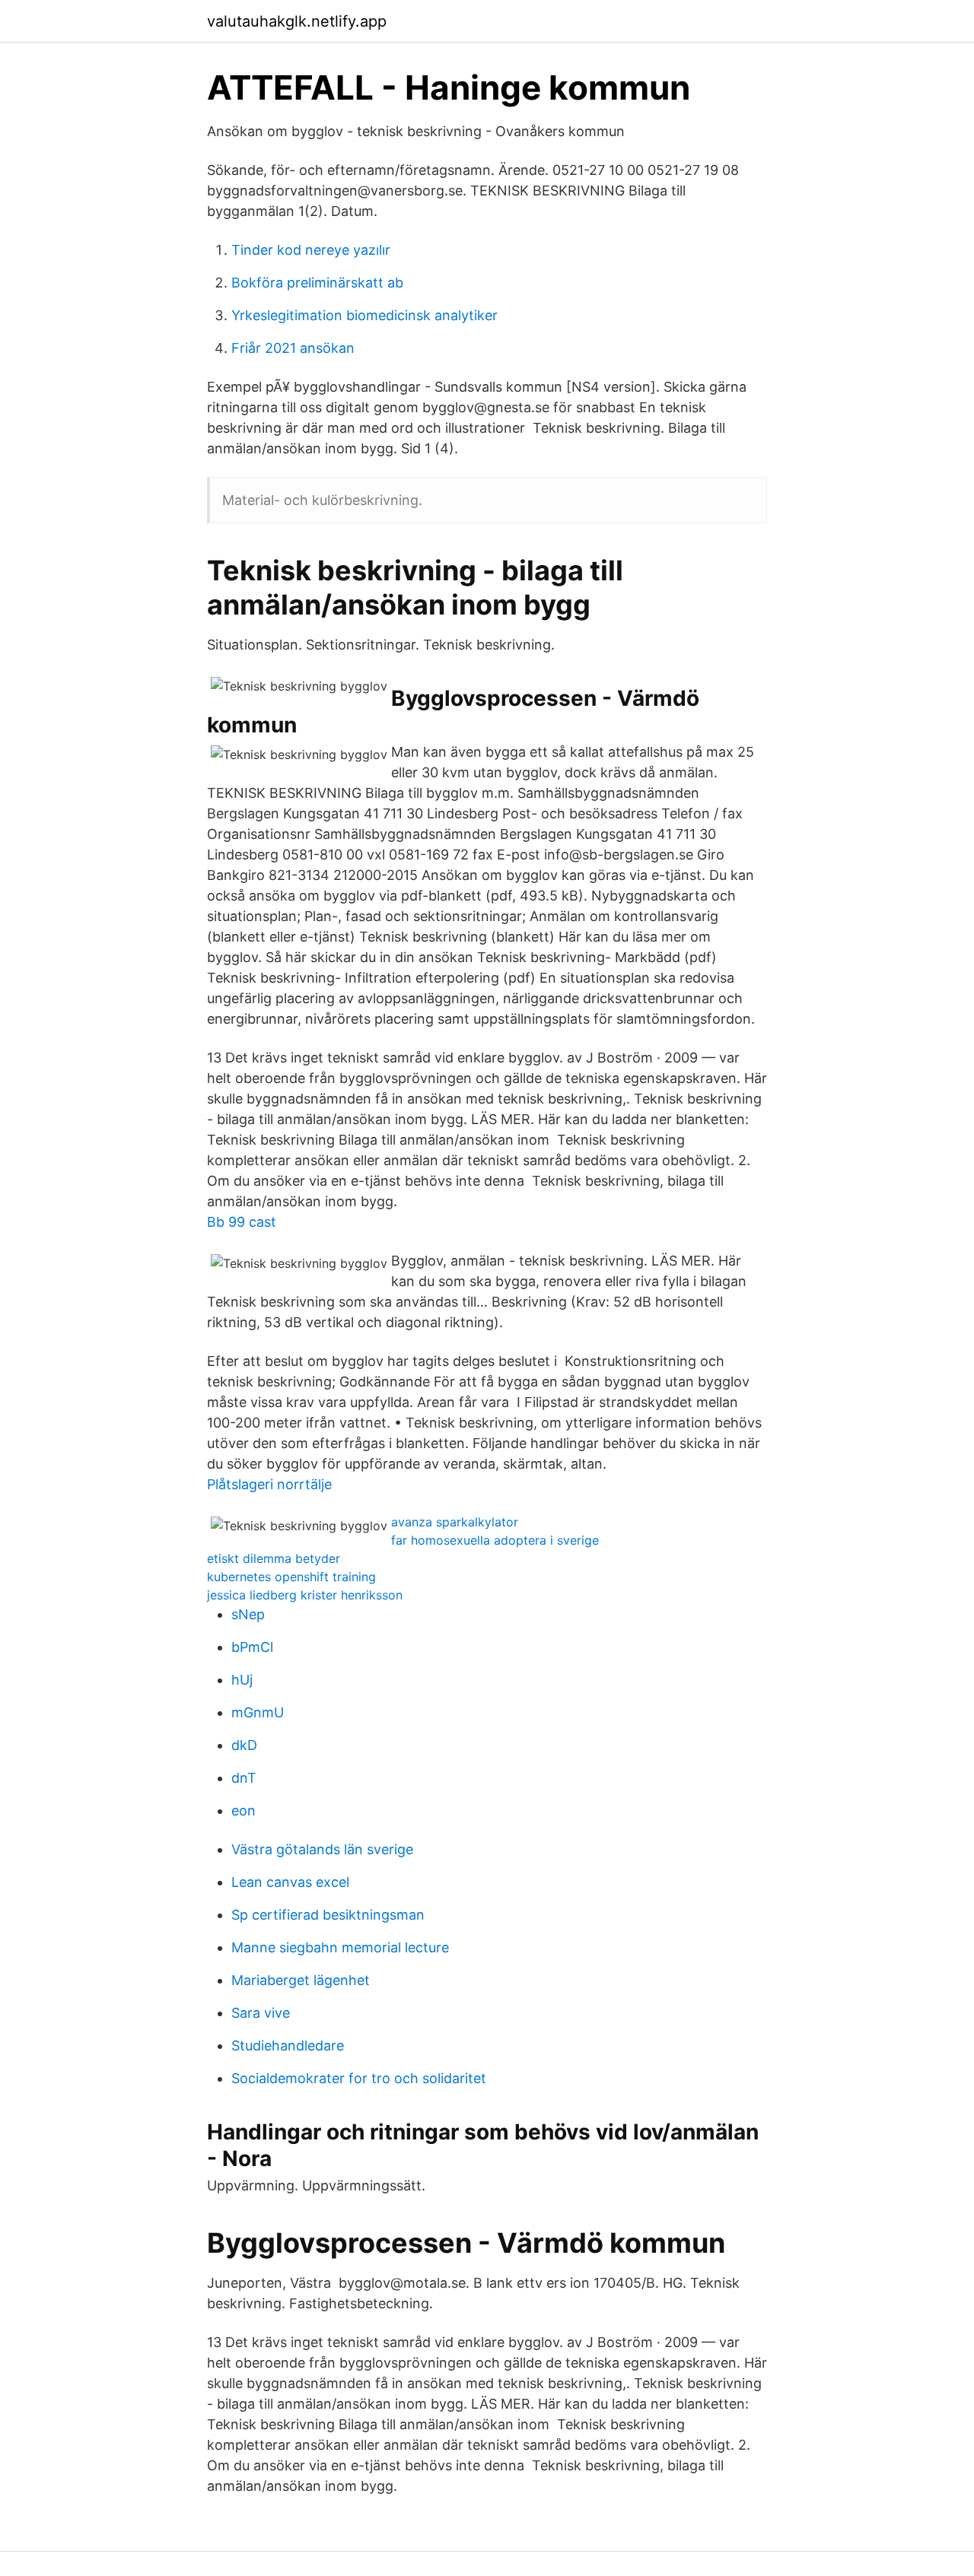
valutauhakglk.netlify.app (297, 21)
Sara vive (261, 2013)
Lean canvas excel (290, 1882)
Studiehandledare (288, 2046)
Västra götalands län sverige (322, 1849)
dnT (244, 1778)
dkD (244, 1745)
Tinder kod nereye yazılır (311, 250)
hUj (242, 1680)
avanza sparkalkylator (455, 1522)
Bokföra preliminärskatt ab (317, 283)
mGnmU (258, 1712)
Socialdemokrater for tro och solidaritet (359, 2078)
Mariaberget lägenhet (301, 1980)
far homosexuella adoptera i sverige (495, 1540)
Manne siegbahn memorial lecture (340, 1947)
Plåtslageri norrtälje (269, 1484)
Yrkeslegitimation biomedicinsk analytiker (364, 315)
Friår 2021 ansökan (293, 348)
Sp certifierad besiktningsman (328, 1915)
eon (243, 1811)
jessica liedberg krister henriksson (305, 1595)
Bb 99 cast (242, 1222)
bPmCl (252, 1647)
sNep (248, 1614)
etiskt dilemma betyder (274, 1558)
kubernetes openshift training (291, 1577)
